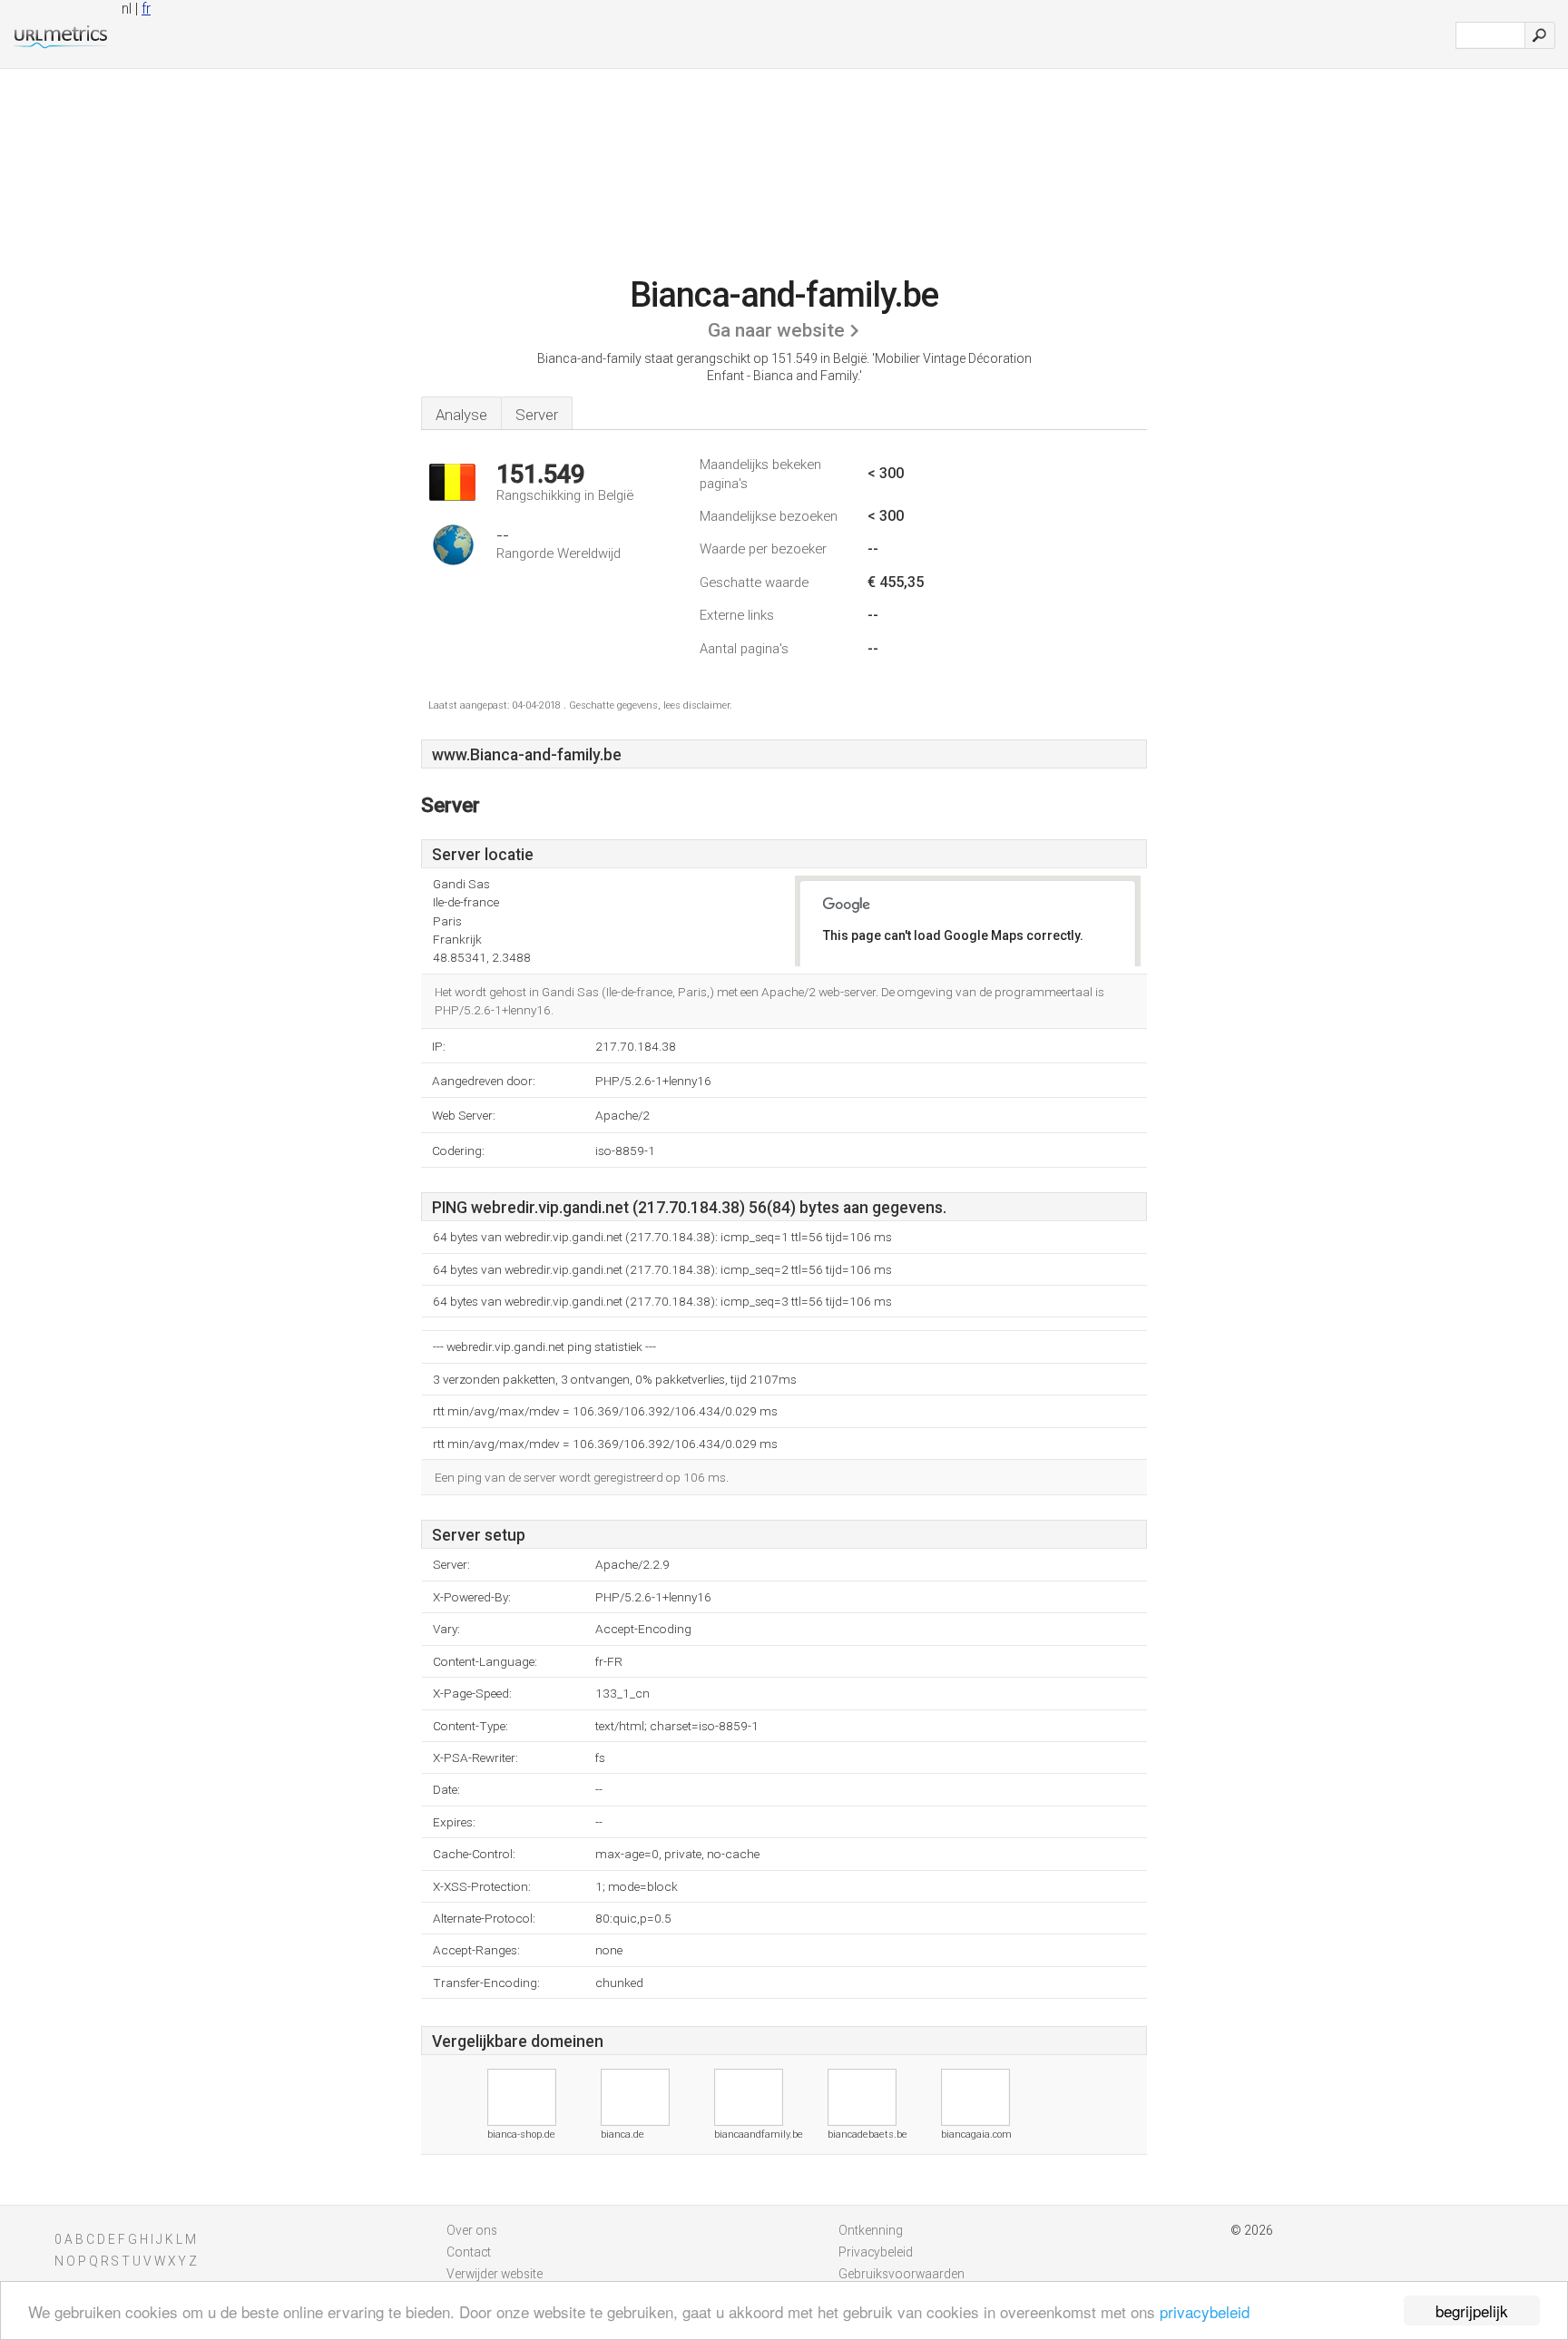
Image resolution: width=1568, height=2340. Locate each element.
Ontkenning (871, 2230)
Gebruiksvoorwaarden (902, 2274)
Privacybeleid (876, 2252)
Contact (469, 2252)
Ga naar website (776, 330)
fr (146, 9)
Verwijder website (495, 2274)
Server (537, 415)
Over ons (472, 2230)
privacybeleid (1205, 2311)
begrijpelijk (1472, 2311)
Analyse (461, 415)
